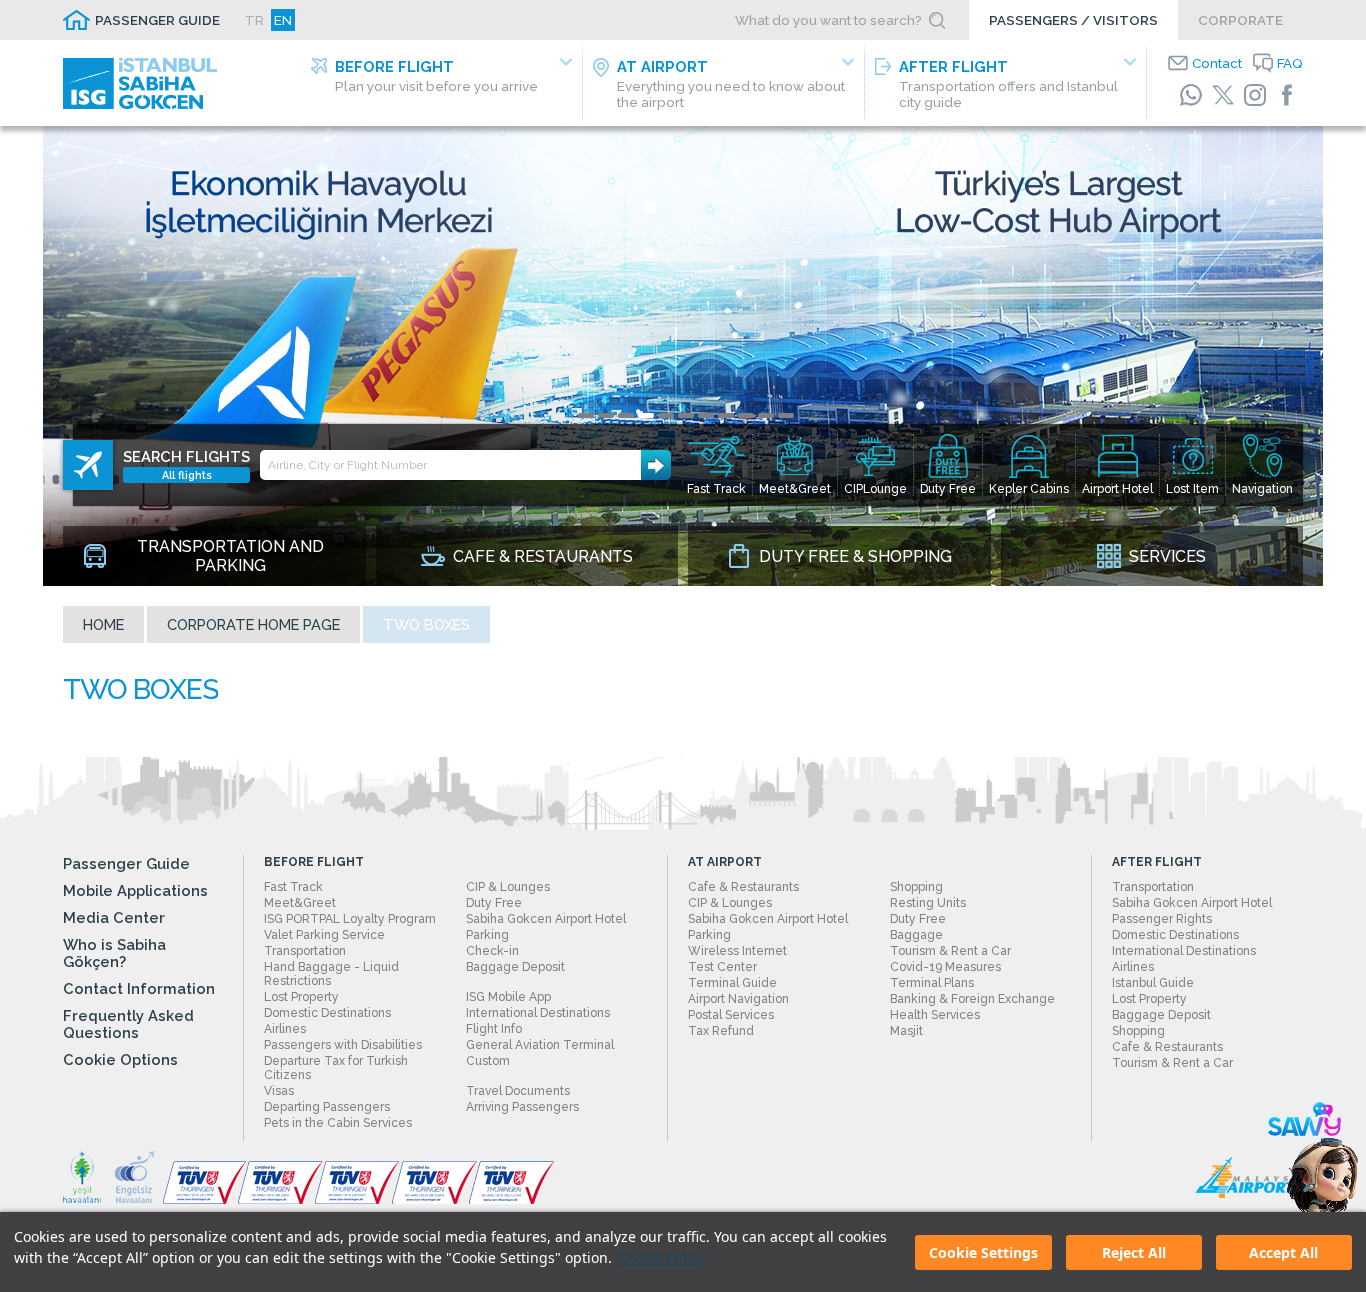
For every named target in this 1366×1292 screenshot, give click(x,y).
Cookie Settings (983, 1252)
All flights (187, 475)
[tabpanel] (683, 356)
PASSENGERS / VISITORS (1073, 20)
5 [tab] (666, 415)
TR (254, 20)
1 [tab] (586, 415)
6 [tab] (686, 415)
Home (103, 624)
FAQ (1290, 63)
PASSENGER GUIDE (157, 20)
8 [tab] (726, 415)
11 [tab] (786, 415)
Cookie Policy (662, 1257)
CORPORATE (1240, 20)
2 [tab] (606, 415)
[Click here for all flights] (88, 465)
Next (1336, 356)
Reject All (1134, 1252)
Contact (1217, 63)
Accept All (1283, 1252)
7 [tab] (706, 415)
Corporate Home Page (253, 624)
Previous (30, 356)
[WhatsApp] (1191, 95)
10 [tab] (766, 415)
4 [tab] (646, 415)
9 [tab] (746, 415)
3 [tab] (626, 415)
